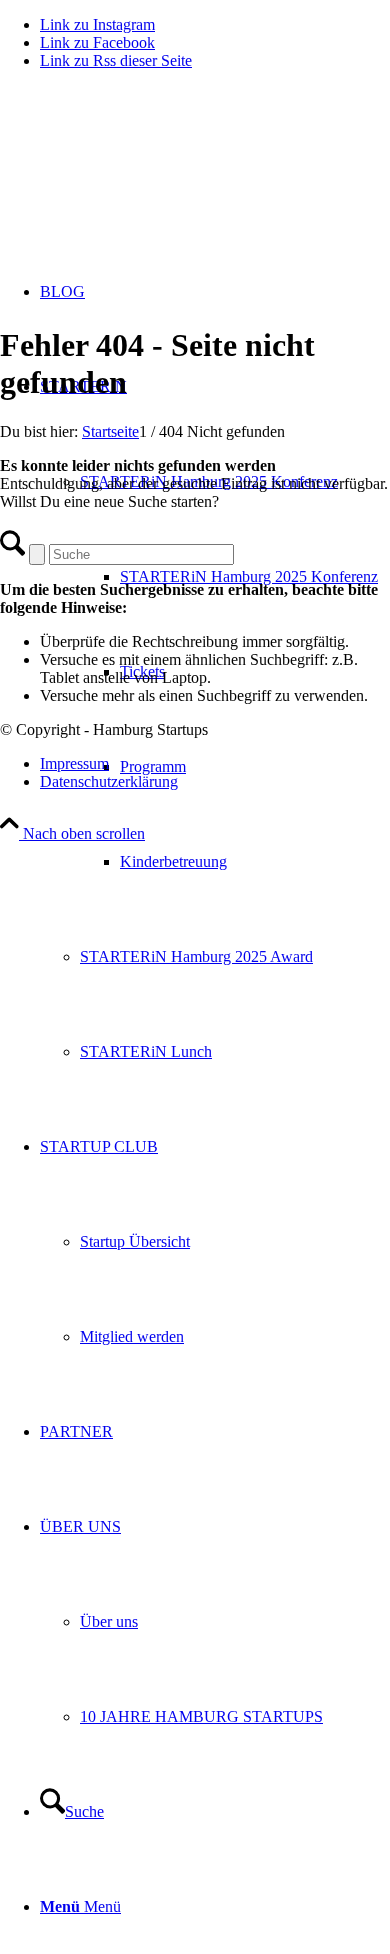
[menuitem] (255, 576)
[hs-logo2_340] (150, 180)
